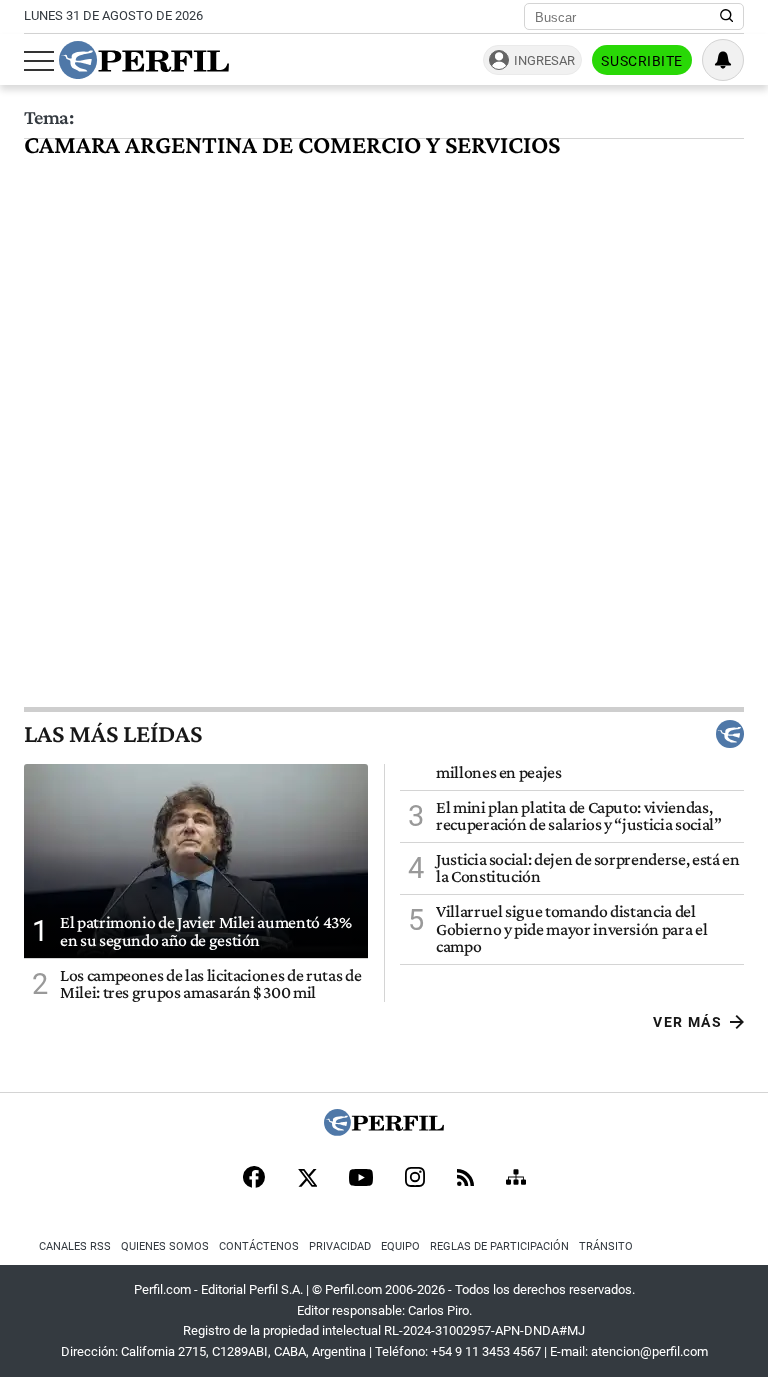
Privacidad (340, 1246)
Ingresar (544, 60)
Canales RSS (75, 1246)
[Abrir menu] (39, 61)
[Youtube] (361, 1179)
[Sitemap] (516, 1179)
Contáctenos (259, 1246)
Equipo (400, 1246)
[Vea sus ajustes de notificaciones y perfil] (723, 60)
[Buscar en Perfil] (727, 17)
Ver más (687, 1022)
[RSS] (465, 1179)
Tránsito (606, 1246)
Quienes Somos (165, 1246)
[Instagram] (415, 1179)
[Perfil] (384, 1130)
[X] (307, 1179)
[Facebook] (254, 1179)
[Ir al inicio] (144, 60)
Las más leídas (113, 734)
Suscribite (642, 61)
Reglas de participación (499, 1246)
